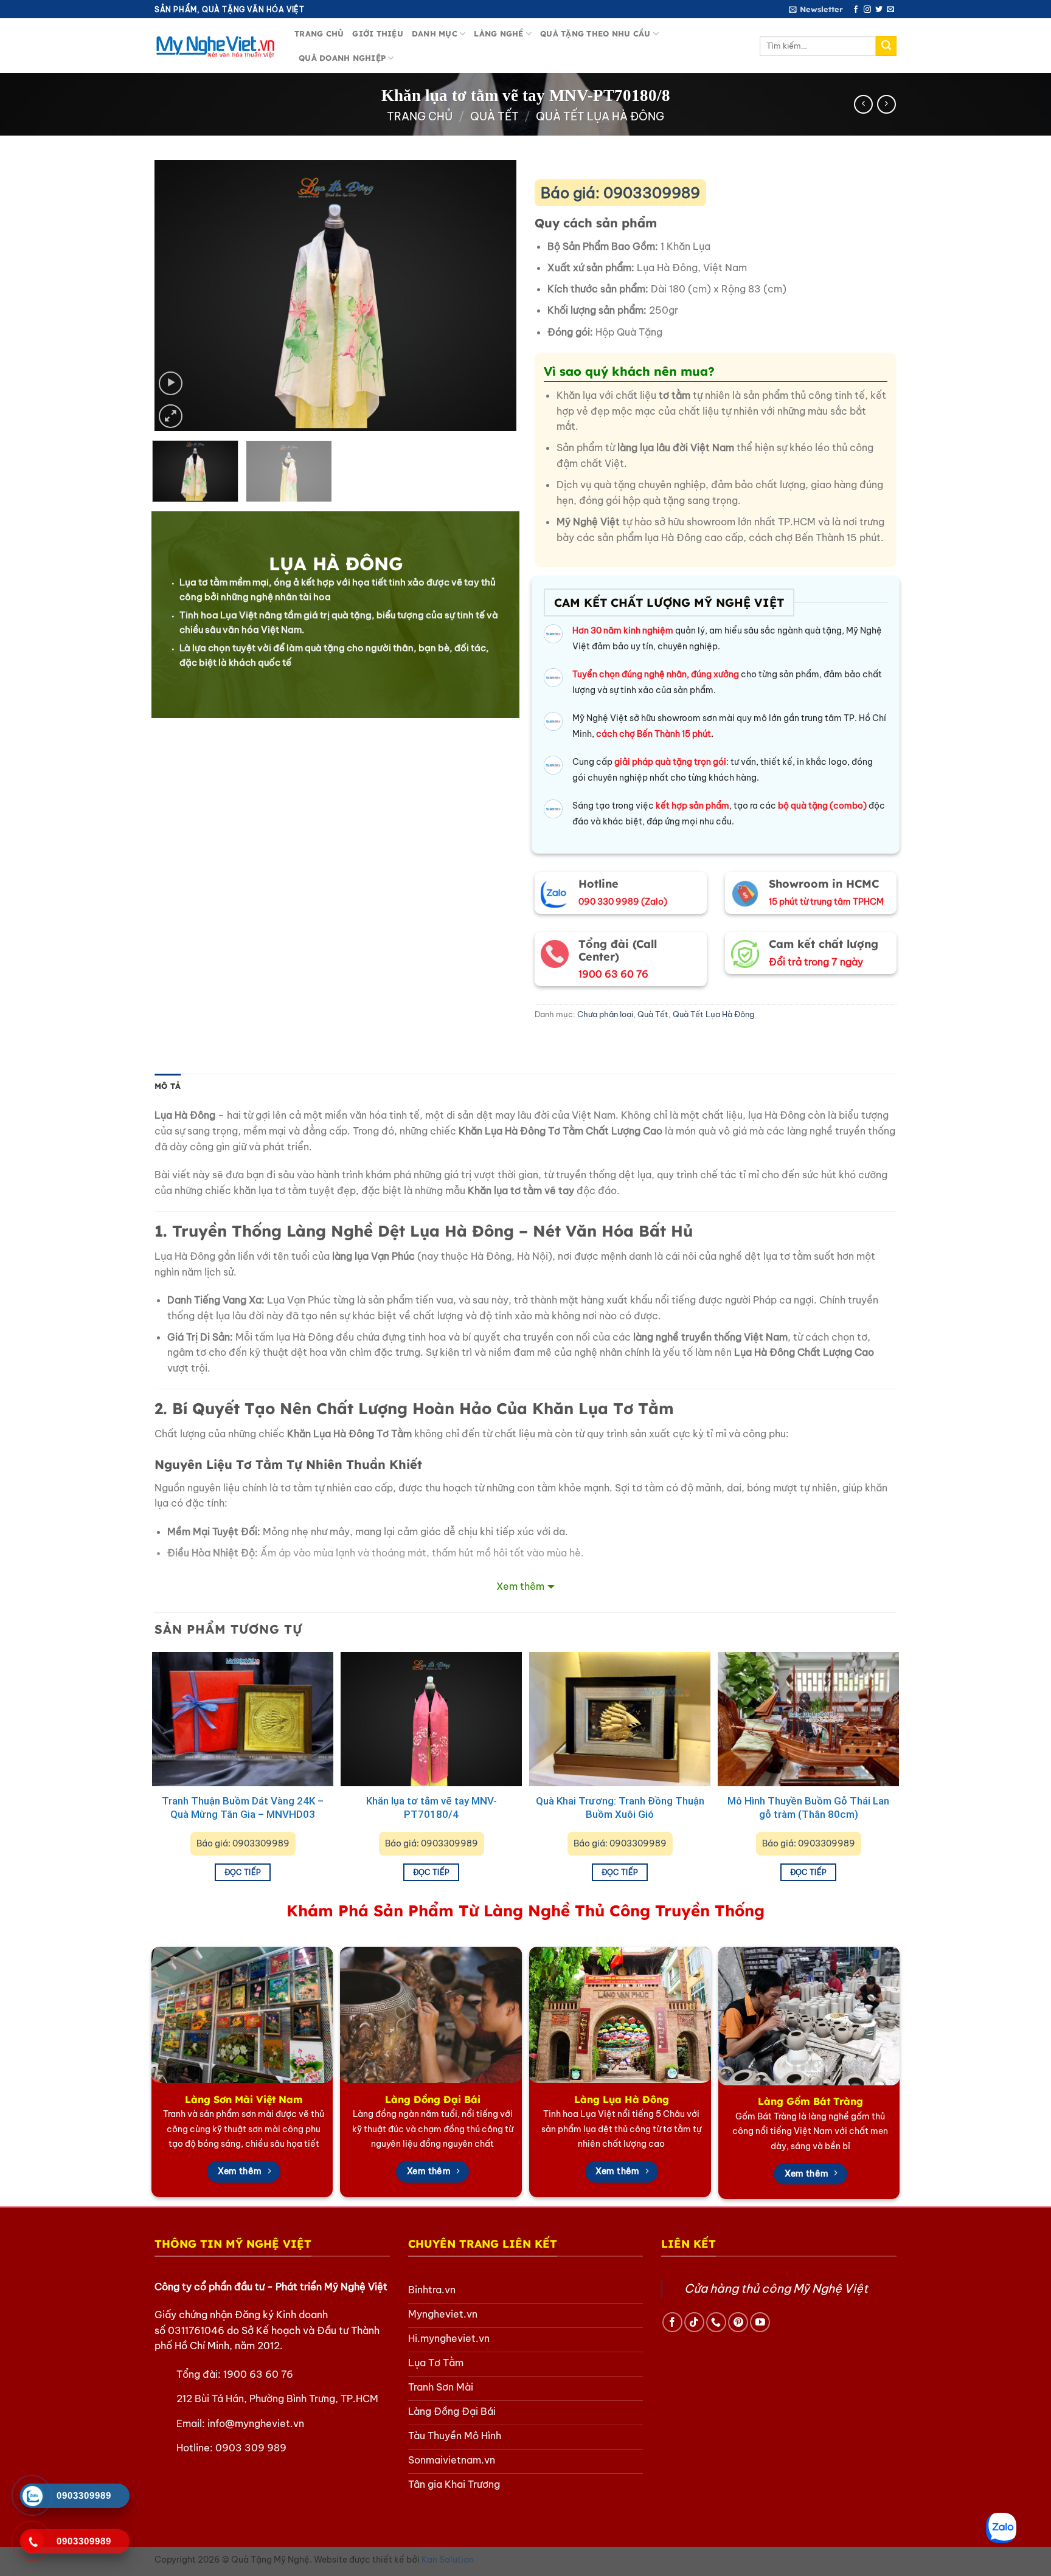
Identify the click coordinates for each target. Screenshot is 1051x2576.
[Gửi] (886, 46)
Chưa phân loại (605, 1014)
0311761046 (196, 2330)
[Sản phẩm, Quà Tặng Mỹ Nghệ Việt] (215, 46)
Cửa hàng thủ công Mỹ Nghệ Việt (776, 2288)
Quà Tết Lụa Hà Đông (600, 116)
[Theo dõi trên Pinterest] (738, 2322)
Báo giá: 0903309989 (620, 193)
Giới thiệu (378, 33)
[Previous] (177, 295)
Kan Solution (448, 2560)
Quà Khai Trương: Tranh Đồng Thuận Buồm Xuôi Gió (620, 1808)
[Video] (171, 383)
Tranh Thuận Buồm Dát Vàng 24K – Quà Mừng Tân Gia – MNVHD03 (243, 1808)
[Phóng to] (171, 416)
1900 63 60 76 (258, 2374)
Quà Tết (494, 116)
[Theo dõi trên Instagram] (867, 10)
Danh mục (435, 33)
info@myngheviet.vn (256, 2423)
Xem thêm (520, 1586)
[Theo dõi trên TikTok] (694, 2322)
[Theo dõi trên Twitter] (879, 10)
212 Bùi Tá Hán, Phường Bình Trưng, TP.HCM (277, 2398)
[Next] (494, 295)
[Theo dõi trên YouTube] (760, 2322)
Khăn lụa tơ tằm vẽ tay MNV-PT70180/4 (432, 1808)
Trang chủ (319, 33)
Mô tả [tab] (168, 1086)
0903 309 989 (251, 2448)
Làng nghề (498, 33)
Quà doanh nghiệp (342, 58)
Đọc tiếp (243, 1872)
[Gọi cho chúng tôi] (716, 2322)
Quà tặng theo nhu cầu (595, 33)
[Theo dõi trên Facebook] (856, 10)
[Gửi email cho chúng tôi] (890, 10)
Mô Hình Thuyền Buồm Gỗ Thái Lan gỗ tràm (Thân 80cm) (808, 1808)
